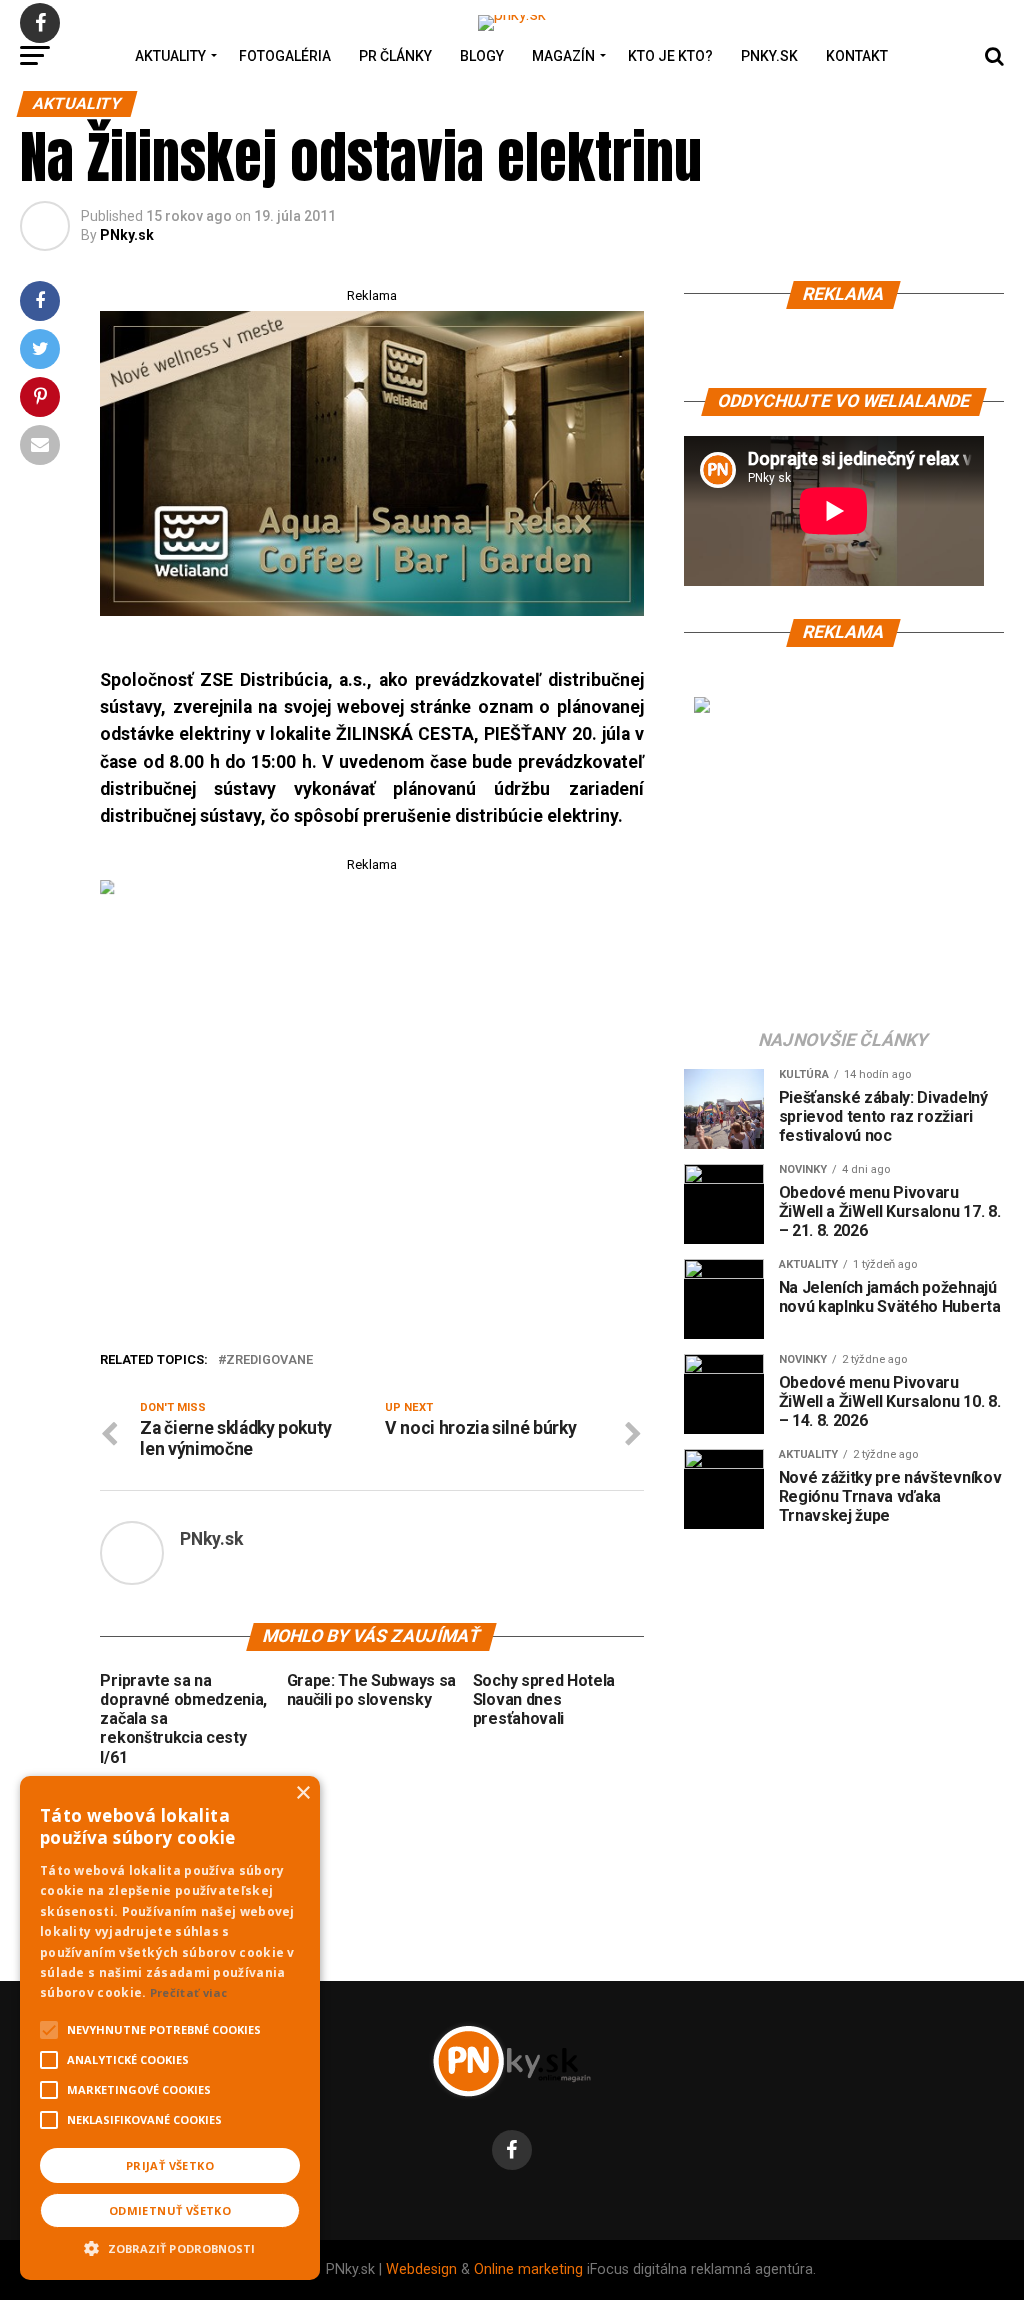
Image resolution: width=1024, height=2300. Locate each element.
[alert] (170, 2028)
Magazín (563, 56)
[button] (170, 2246)
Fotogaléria (285, 56)
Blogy (482, 56)
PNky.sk (769, 56)
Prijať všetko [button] (170, 2165)
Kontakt (857, 56)
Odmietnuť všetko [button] (170, 2210)
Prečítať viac (189, 1992)
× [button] (302, 1793)
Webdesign (421, 2269)
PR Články (395, 56)
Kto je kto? (670, 56)
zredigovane (269, 1360)
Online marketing (528, 2269)
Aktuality (170, 56)
